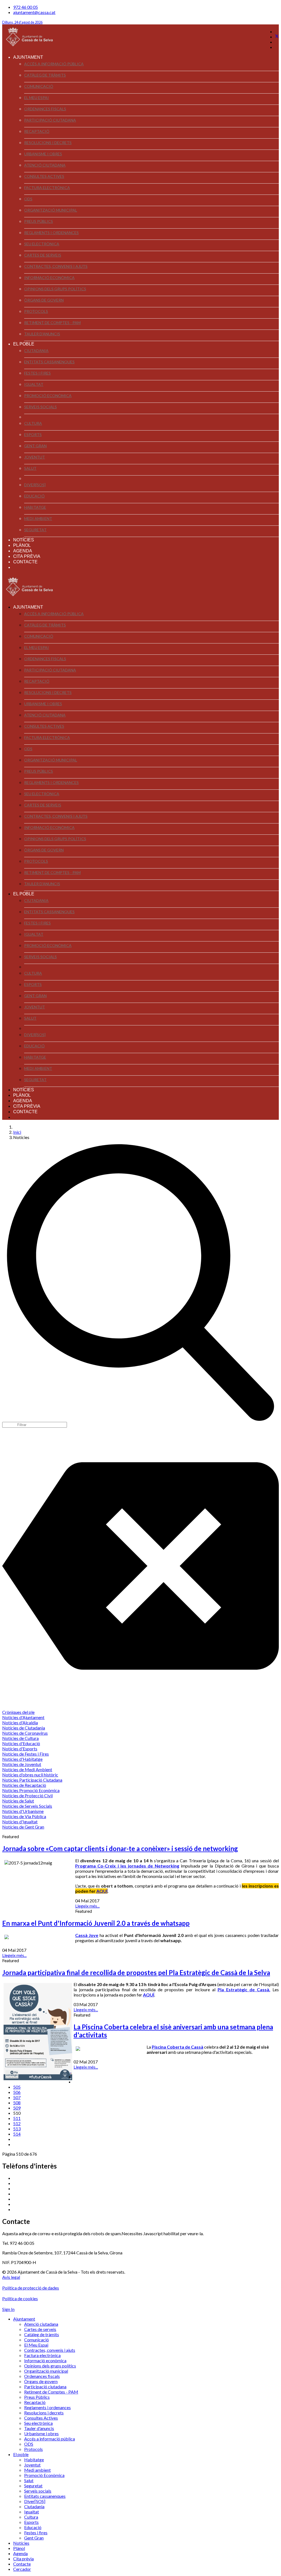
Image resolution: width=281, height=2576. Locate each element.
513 (17, 2129)
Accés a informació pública (54, 64)
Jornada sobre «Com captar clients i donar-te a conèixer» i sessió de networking (120, 1848)
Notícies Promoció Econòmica (31, 1790)
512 (17, 2123)
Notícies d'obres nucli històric (30, 1775)
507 (17, 2097)
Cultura (33, 423)
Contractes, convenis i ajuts (56, 266)
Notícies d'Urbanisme (23, 1811)
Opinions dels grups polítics (55, 289)
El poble (24, 344)
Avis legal (11, 2277)
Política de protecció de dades (31, 2288)
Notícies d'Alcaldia (20, 1723)
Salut (30, 468)
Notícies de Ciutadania (24, 1728)
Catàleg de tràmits (45, 75)
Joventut (35, 457)
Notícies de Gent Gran (23, 1827)
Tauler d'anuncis (42, 334)
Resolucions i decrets (48, 143)
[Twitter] (277, 37)
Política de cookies (20, 2298)
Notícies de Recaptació (24, 1785)
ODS (28, 199)
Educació (34, 496)
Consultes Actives (44, 176)
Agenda (23, 551)
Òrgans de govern (44, 300)
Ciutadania (36, 351)
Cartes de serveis (43, 255)
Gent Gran (35, 446)
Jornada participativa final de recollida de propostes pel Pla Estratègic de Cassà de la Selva (136, 1972)
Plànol (22, 545)
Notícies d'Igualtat (20, 1822)
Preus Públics (39, 221)
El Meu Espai (36, 98)
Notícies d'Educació (21, 1743)
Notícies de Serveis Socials (27, 1806)
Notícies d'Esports (20, 1749)
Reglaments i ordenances (51, 233)
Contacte (25, 562)
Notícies (24, 540)
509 (17, 2108)
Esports (33, 435)
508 (17, 2103)
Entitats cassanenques (49, 362)
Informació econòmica (49, 278)
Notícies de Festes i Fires (26, 1754)
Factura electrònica (47, 188)
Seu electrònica (42, 244)
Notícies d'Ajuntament (23, 1717)
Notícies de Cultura (20, 1738)
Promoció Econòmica (48, 396)
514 (17, 2134)
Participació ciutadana (50, 120)
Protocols (36, 311)
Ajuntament (28, 57)
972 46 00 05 (26, 7)
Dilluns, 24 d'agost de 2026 (22, 22)
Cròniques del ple (18, 1712)
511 (17, 2118)
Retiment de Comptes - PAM (52, 323)
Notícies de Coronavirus (25, 1733)
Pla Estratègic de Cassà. (244, 1989)
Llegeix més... (87, 1906)
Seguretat (35, 530)
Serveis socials (40, 407)
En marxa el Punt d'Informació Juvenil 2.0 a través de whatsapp (96, 1923)
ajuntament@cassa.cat (34, 12)
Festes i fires (37, 373)
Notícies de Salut (18, 1801)
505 (17, 2087)
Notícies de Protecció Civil (27, 1795)
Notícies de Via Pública (24, 1816)
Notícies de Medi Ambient (27, 1769)
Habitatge (35, 507)
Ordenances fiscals (45, 109)
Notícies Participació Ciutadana (32, 1780)
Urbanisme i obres (43, 154)
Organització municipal (51, 210)
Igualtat (34, 384)
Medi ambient (38, 518)
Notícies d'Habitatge (22, 1759)
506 (17, 2092)
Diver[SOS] (35, 485)
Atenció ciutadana (45, 165)
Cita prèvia (27, 556)
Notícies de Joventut (22, 1764)
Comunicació (39, 86)
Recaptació (37, 131)
